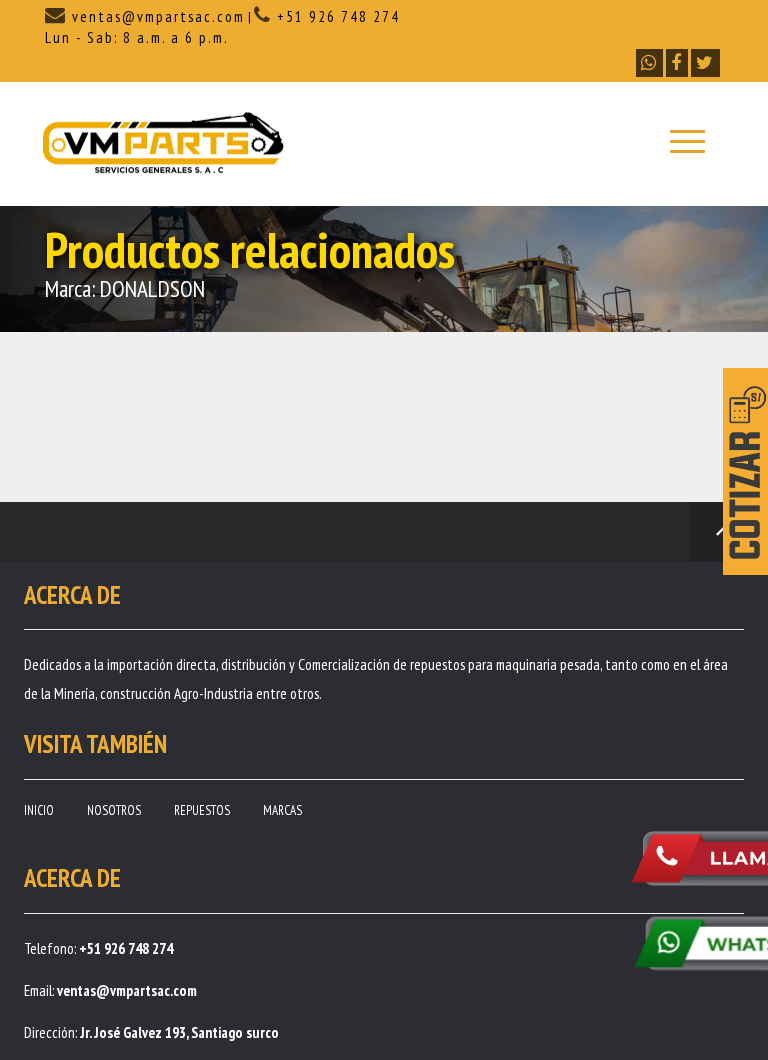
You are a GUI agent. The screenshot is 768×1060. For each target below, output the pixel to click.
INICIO (39, 810)
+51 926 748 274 (336, 16)
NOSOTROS (114, 810)
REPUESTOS (202, 810)
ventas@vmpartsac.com (156, 16)
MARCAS (282, 810)
